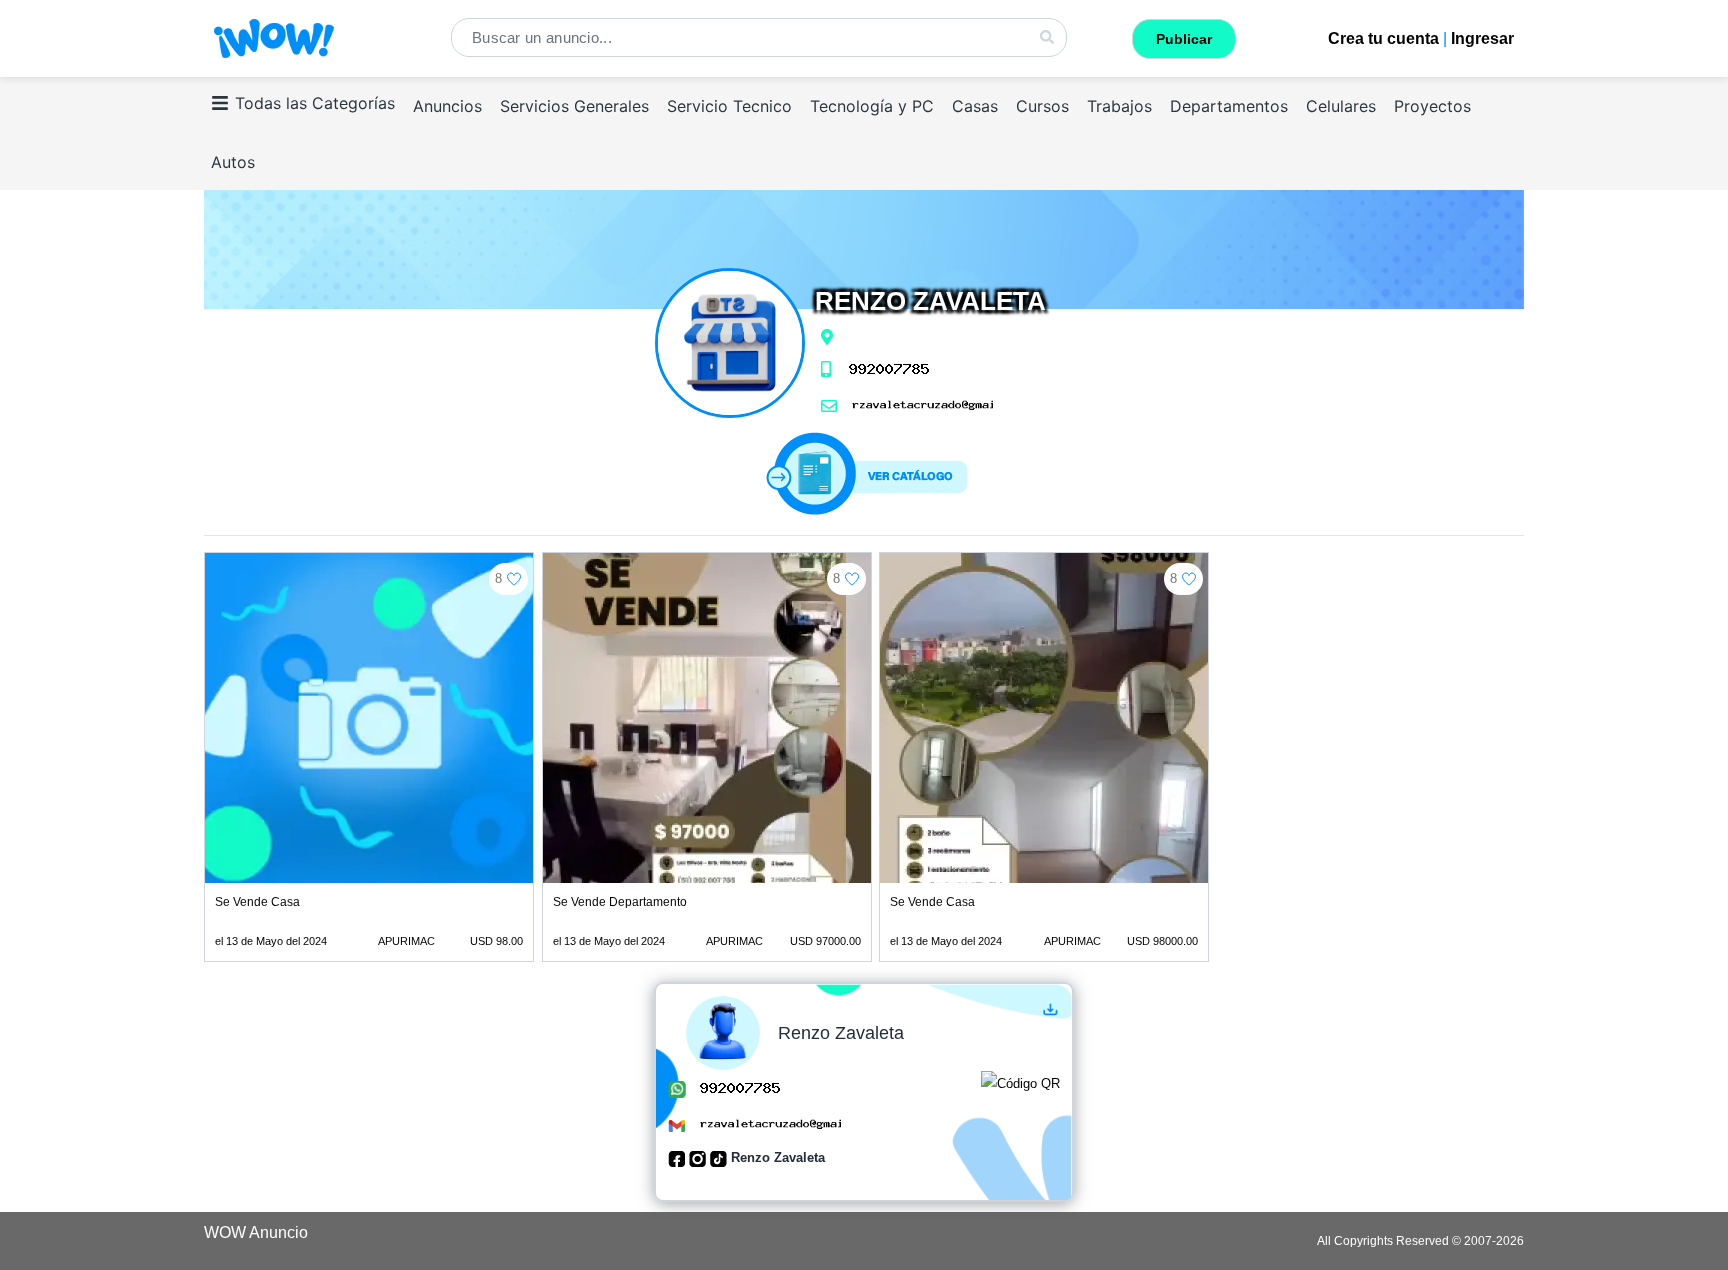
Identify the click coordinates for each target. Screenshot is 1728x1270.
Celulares (1341, 106)
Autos (233, 162)
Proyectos (1432, 106)
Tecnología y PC (872, 106)
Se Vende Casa (257, 902)
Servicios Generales (574, 106)
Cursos (1042, 106)
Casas (975, 106)
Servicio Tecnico (729, 106)
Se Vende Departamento (620, 902)
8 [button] (498, 578)
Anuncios (447, 106)
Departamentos (1229, 106)
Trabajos (1119, 106)
